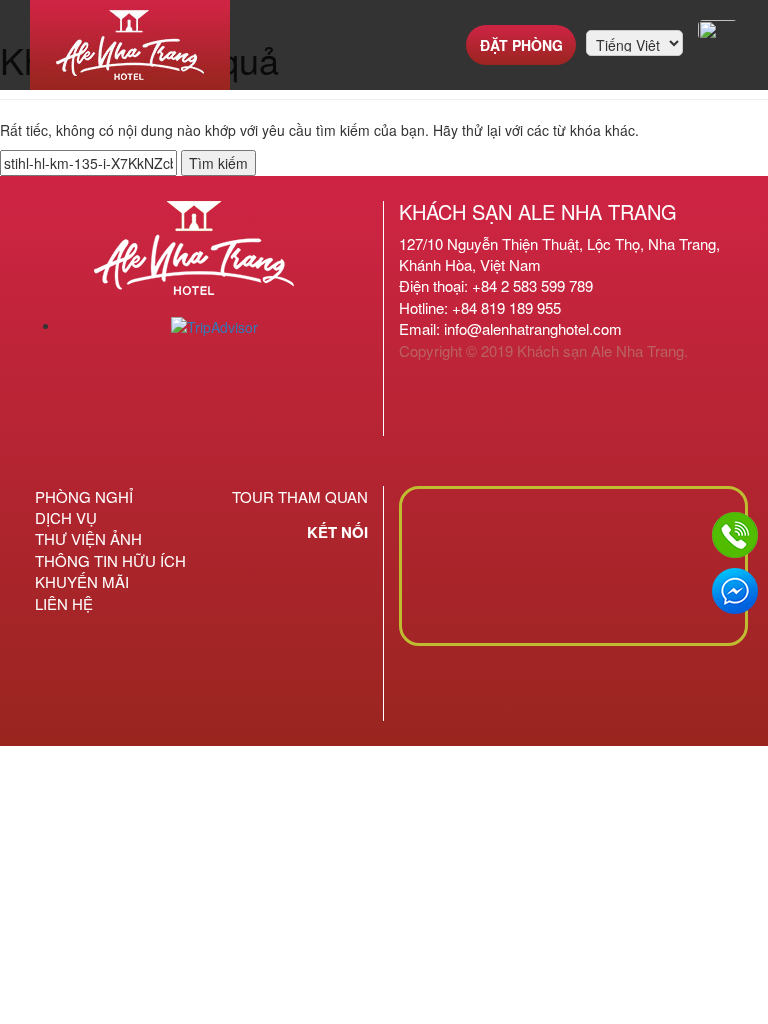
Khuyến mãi (82, 581)
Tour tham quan (300, 496)
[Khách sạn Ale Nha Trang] (130, 45)
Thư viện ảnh (88, 538)
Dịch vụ (66, 517)
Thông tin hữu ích (110, 560)
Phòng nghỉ (84, 496)
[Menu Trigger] (718, 30)
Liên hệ (64, 603)
